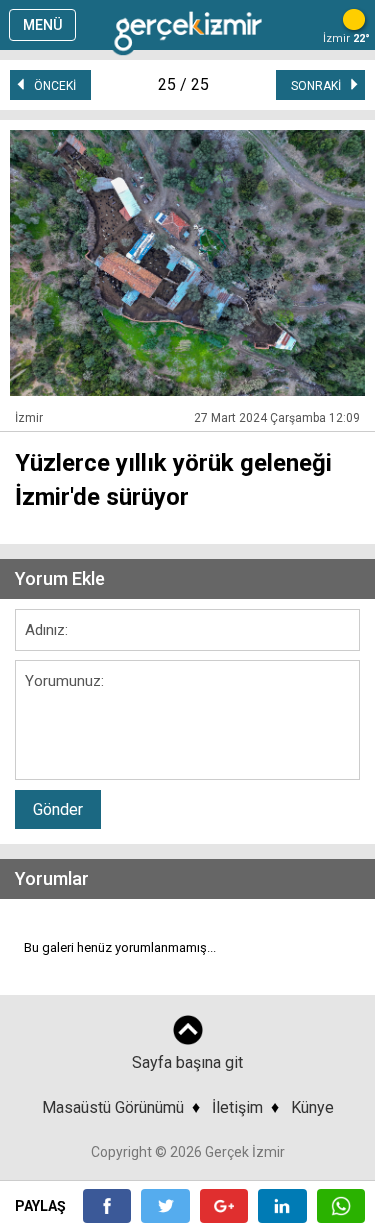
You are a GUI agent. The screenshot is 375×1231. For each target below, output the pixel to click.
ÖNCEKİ (50, 86)
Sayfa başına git (187, 1062)
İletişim (237, 1107)
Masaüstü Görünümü (113, 1107)
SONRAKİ (320, 86)
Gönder (58, 809)
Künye (312, 1107)
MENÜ (42, 25)
